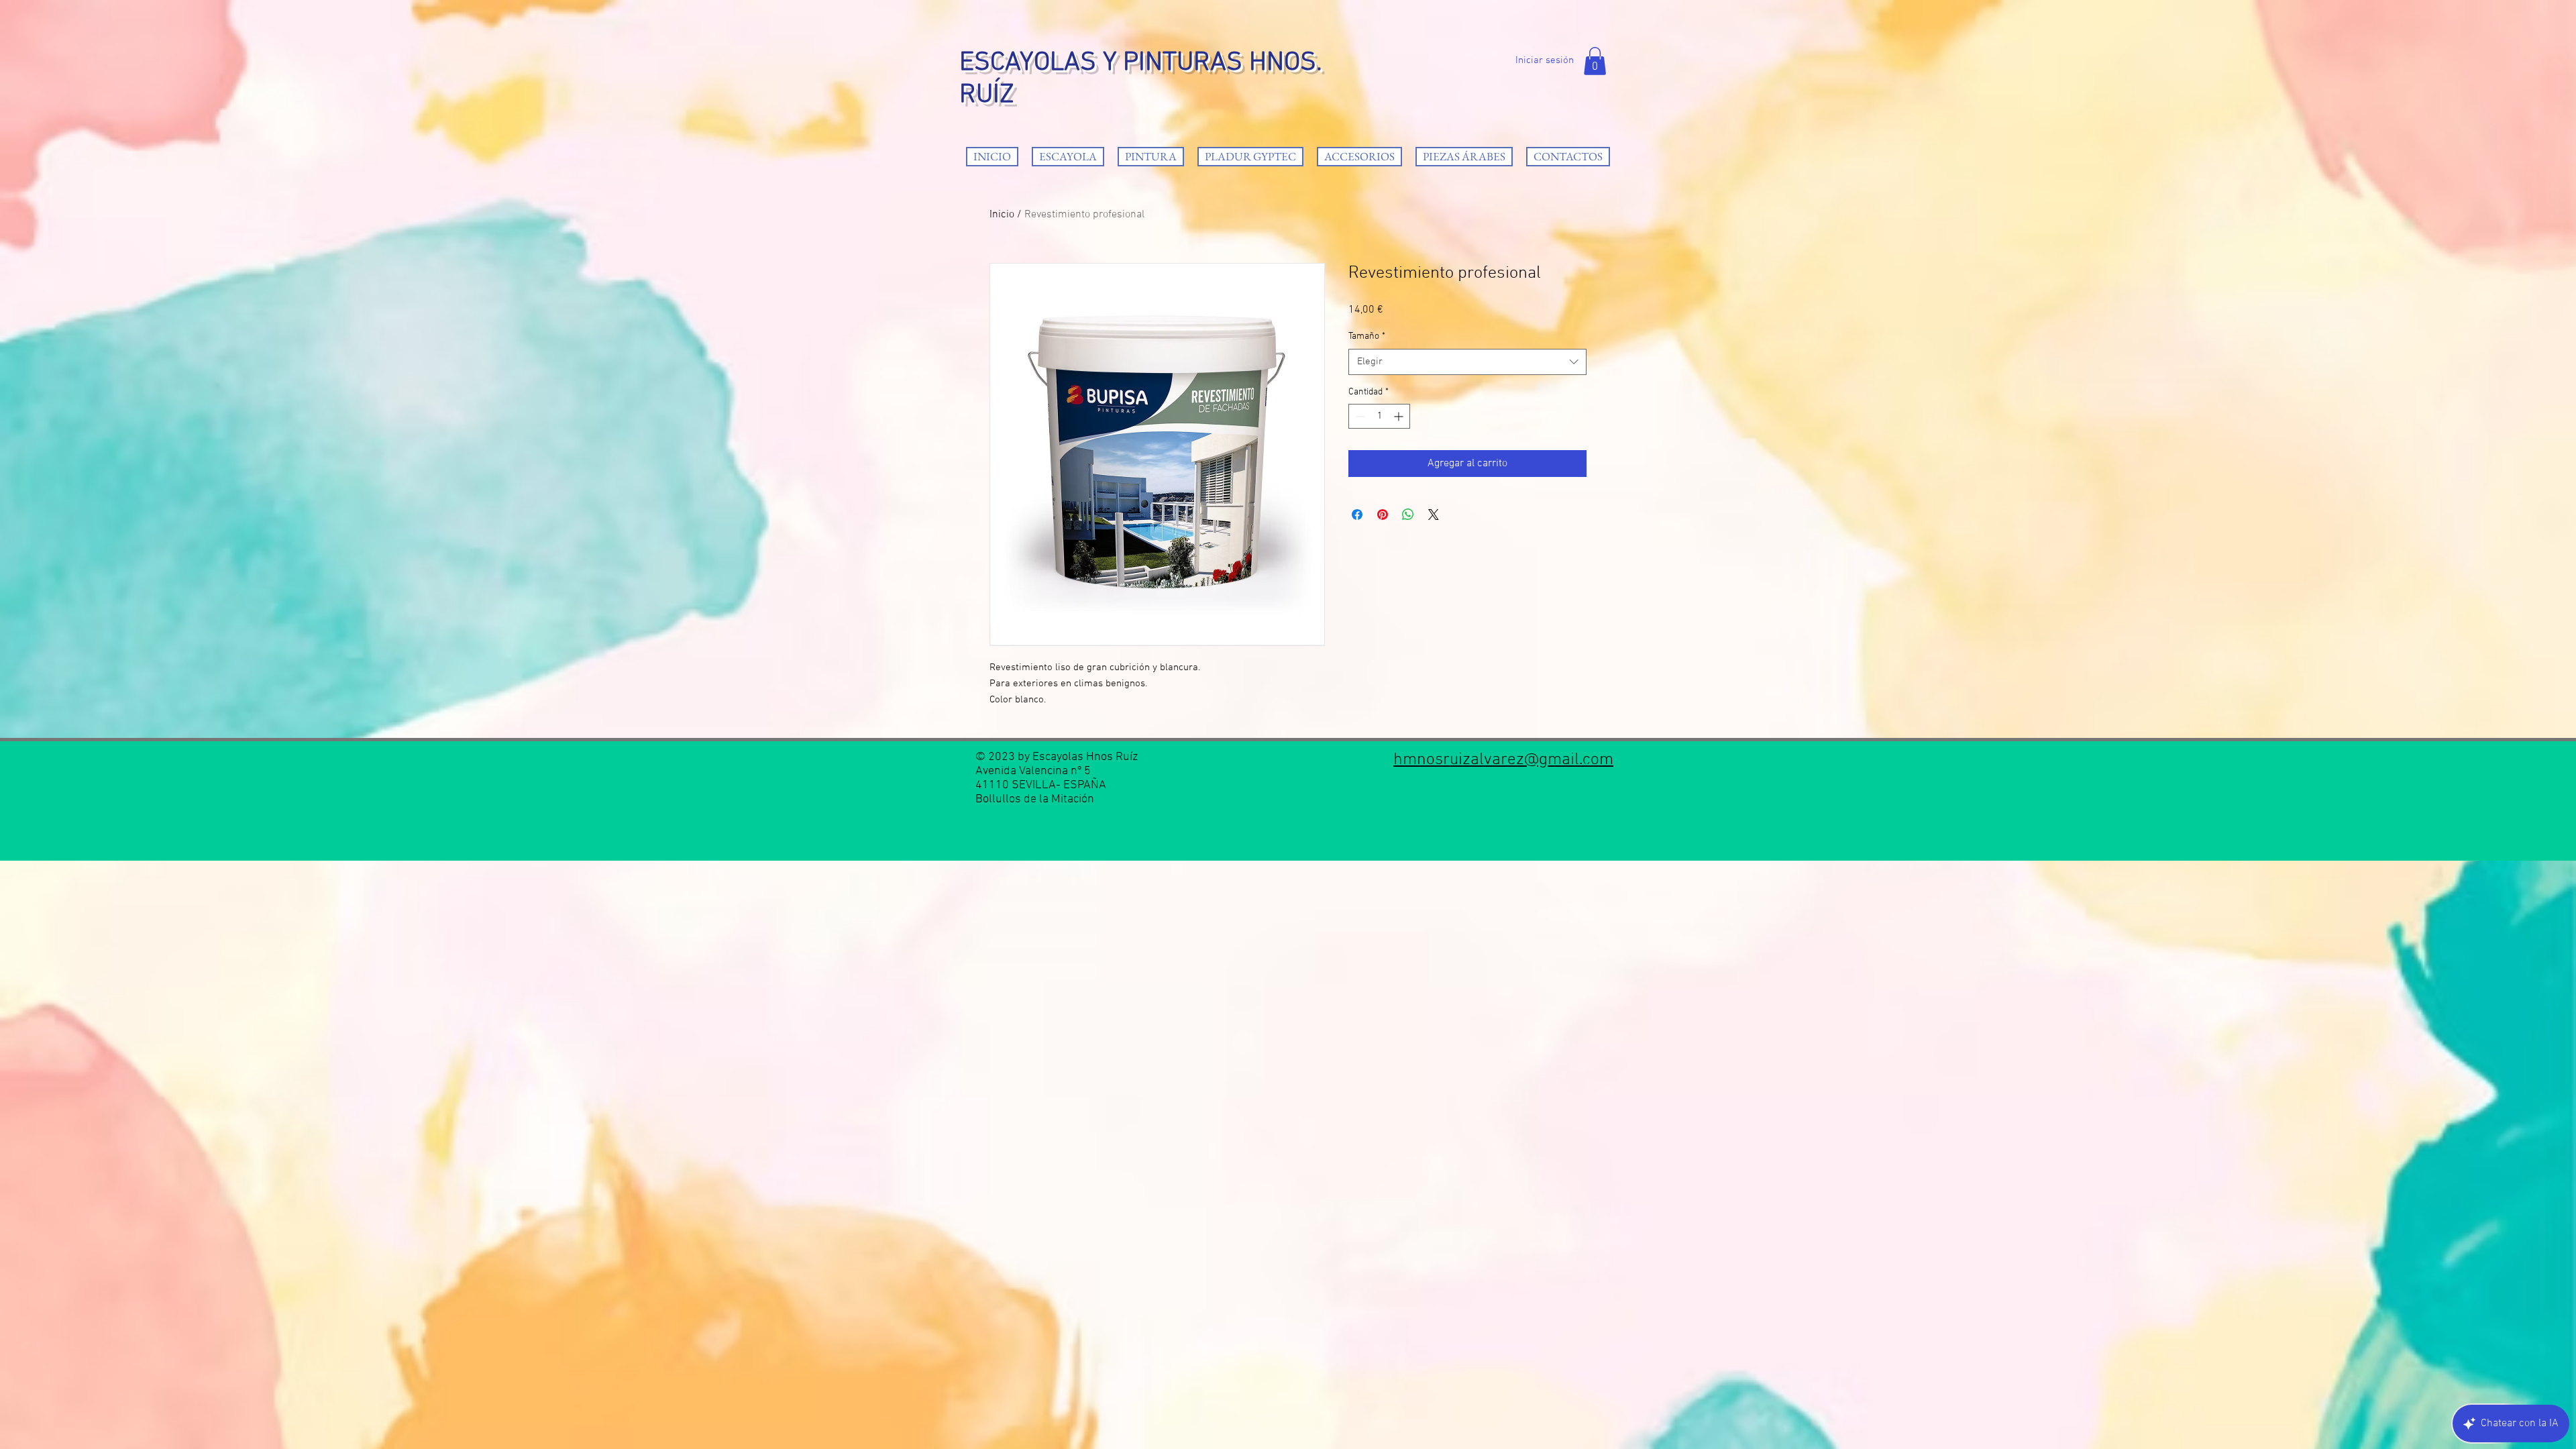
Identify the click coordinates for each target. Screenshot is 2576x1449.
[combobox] (1467, 362)
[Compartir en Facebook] (1357, 515)
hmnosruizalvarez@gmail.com (1503, 760)
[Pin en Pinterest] (1383, 515)
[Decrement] (1359, 416)
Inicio (1002, 215)
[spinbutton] (1379, 416)
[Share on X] (1434, 515)
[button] (1595, 61)
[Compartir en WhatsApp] (1408, 515)
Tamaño (1367, 336)
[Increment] (1400, 416)
